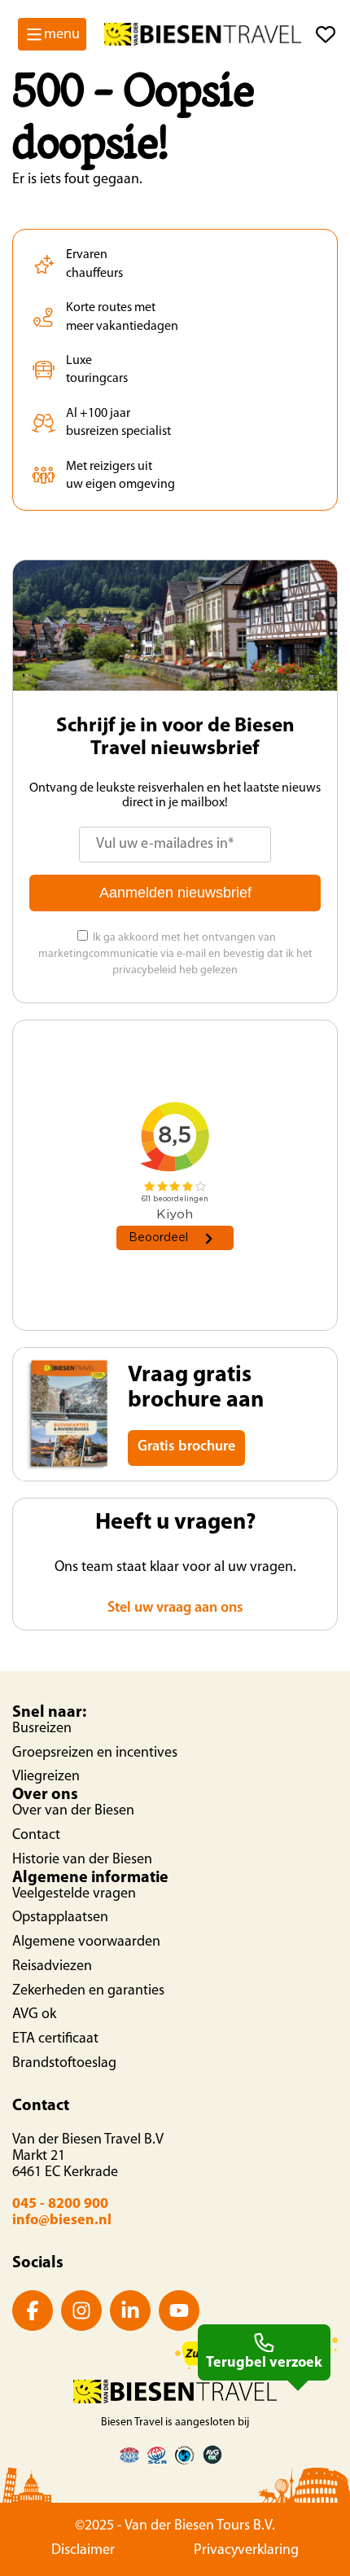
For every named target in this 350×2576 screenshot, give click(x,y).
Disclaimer (83, 2551)
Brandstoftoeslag (64, 2064)
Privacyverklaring (246, 2551)
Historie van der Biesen (82, 1860)
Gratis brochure (186, 1447)
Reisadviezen (52, 1967)
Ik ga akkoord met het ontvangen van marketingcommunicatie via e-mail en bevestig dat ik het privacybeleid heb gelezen (175, 954)
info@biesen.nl (62, 2221)
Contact (36, 1836)
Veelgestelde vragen (74, 1894)
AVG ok (34, 2015)
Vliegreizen (46, 1777)
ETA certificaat (55, 2039)
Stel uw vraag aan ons (175, 1608)
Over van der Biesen (73, 1811)
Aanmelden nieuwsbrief (175, 893)
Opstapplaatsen (60, 1918)
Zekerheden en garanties (88, 1991)
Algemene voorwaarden (86, 1942)
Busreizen (42, 1729)
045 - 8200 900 (60, 2205)
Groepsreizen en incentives (95, 1753)
